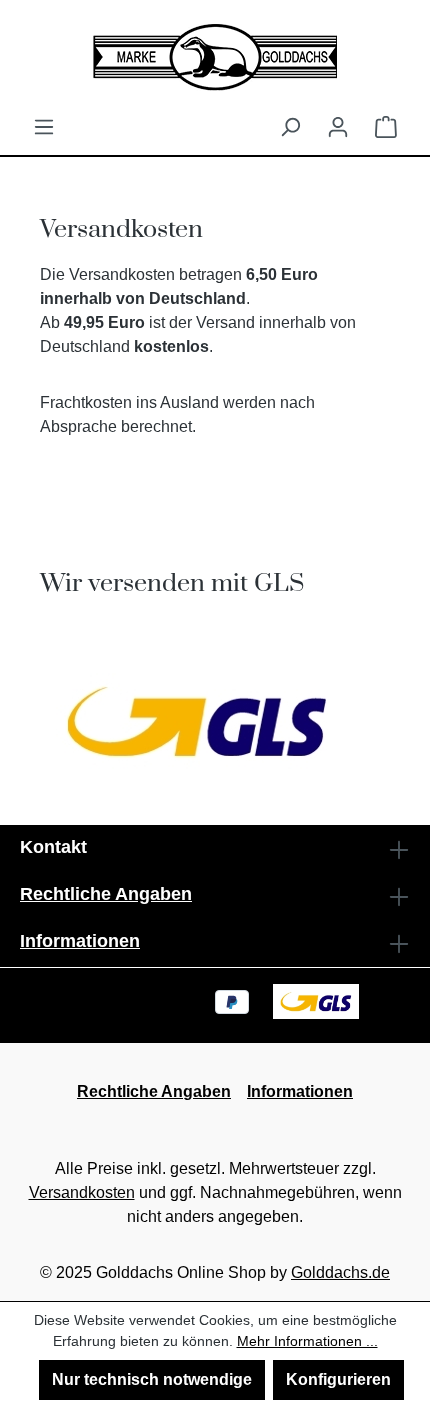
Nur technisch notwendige (152, 1379)
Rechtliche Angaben (106, 894)
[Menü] (44, 127)
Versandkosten (82, 1192)
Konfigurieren (338, 1379)
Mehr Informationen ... (307, 1341)
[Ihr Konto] (338, 127)
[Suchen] (290, 127)
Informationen (80, 941)
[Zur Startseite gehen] (215, 57)
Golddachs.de (340, 1272)
